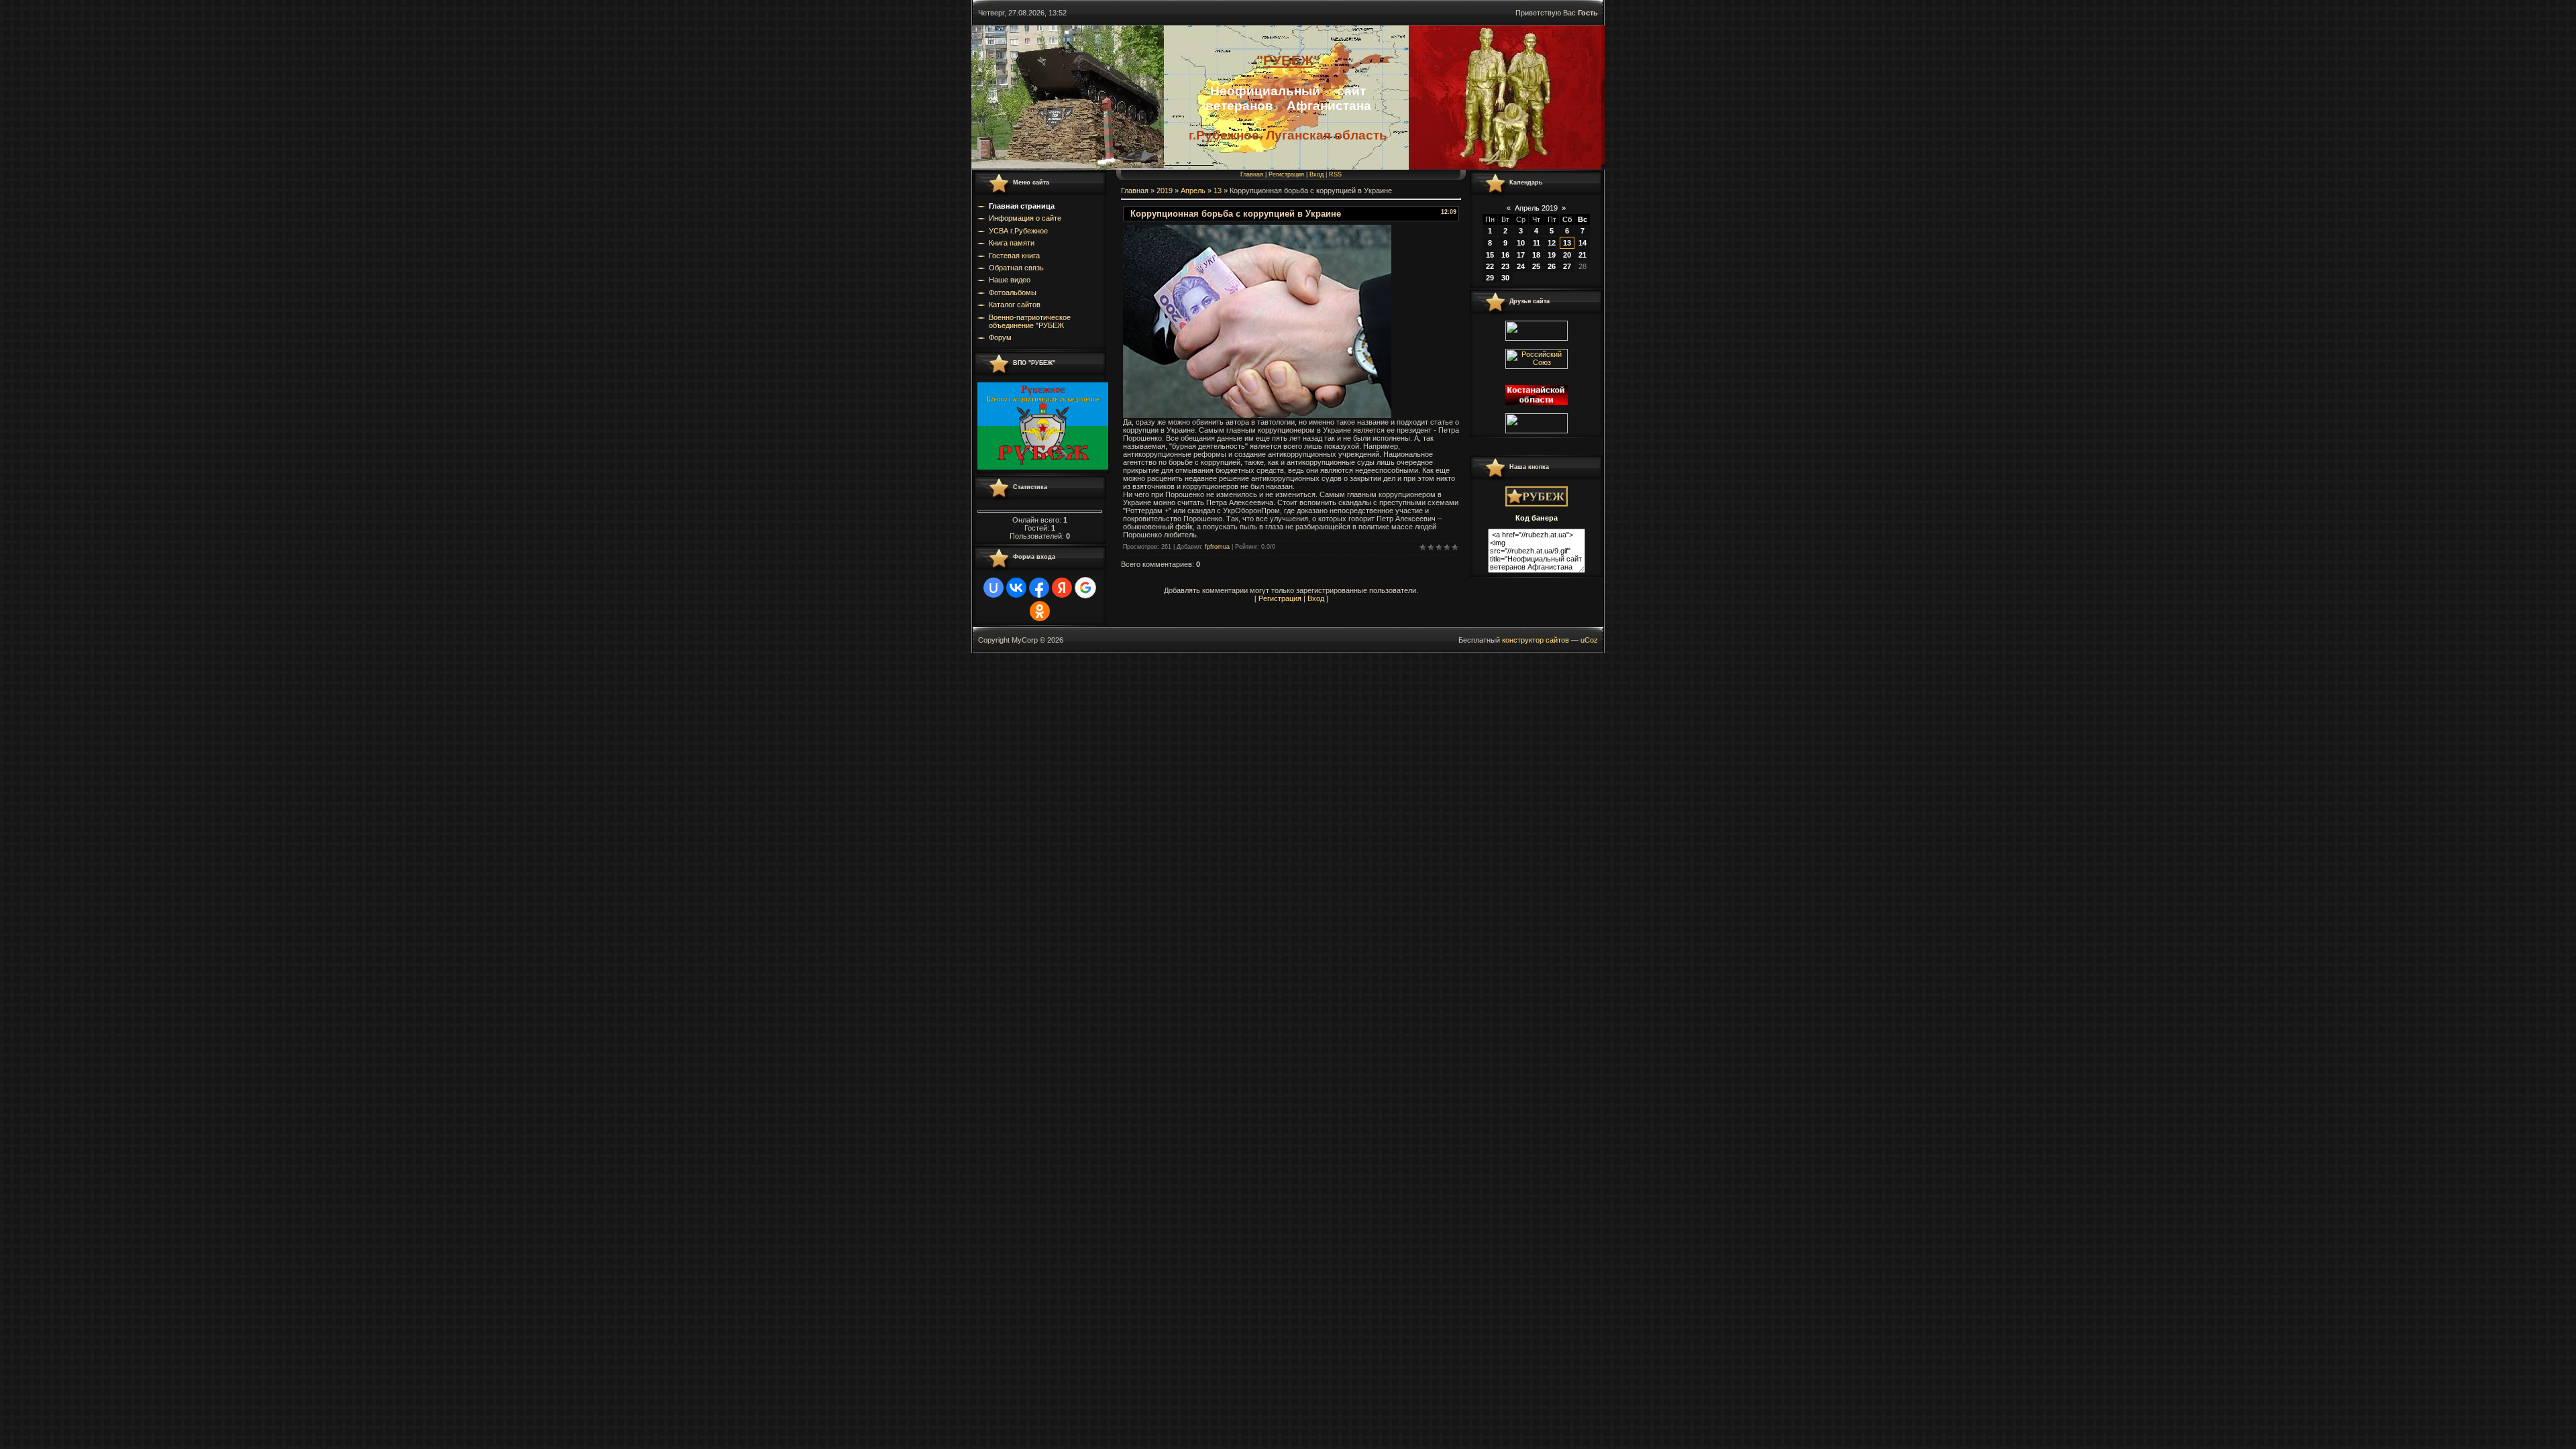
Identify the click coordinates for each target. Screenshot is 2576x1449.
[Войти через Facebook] (1039, 588)
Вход (1317, 174)
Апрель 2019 (1536, 208)
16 (1505, 255)
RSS (1335, 174)
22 (1490, 266)
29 (1490, 278)
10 (1521, 243)
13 (1218, 191)
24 (1521, 266)
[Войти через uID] (994, 588)
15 (1490, 255)
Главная (1252, 174)
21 (1582, 255)
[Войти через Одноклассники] (1040, 611)
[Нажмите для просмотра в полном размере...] (1257, 415)
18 (1536, 255)
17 (1521, 255)
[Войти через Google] (1085, 588)
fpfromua (1217, 547)
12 (1552, 243)
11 (1537, 243)
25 (1536, 266)
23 (1505, 266)
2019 (1165, 191)
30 (1505, 278)
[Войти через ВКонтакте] (1016, 588)
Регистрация (1286, 174)
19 (1552, 255)
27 (1567, 266)
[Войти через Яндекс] (1062, 588)
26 (1552, 266)
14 (1582, 243)
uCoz (1589, 640)
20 (1567, 255)
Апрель (1193, 191)
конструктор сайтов (1536, 640)
